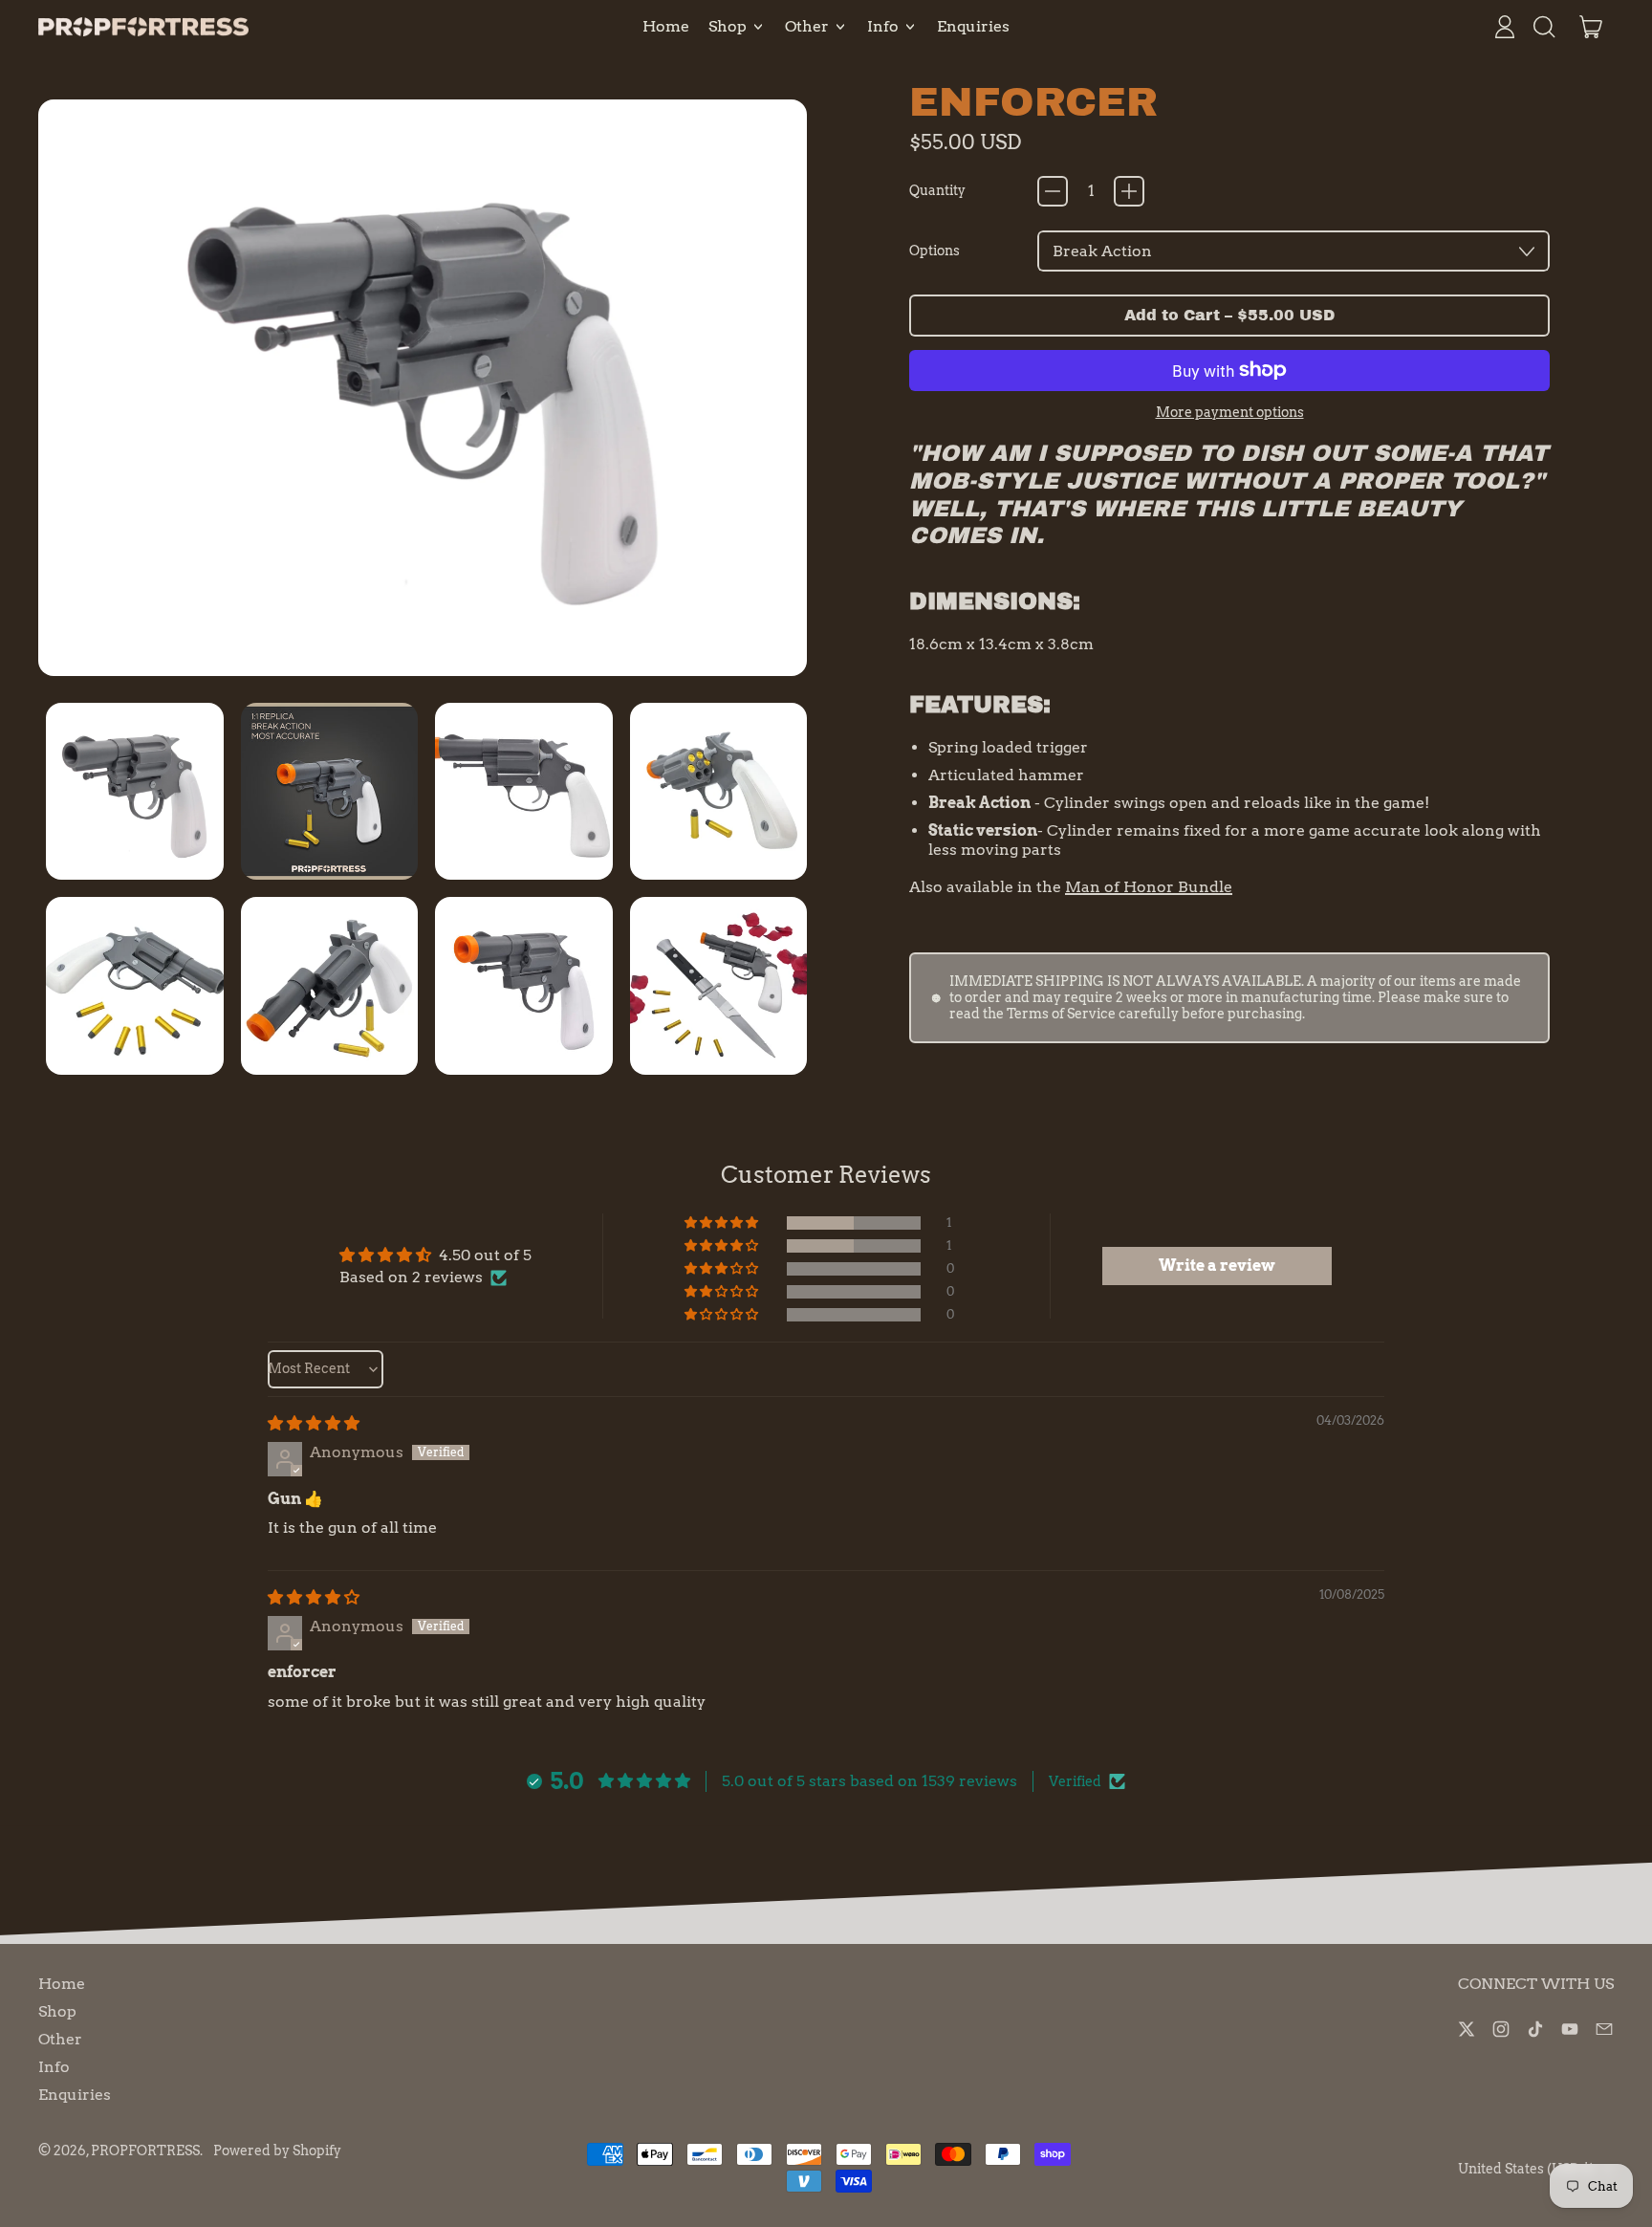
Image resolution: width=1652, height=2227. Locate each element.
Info (54, 2067)
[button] (1543, 27)
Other (60, 2039)
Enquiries (973, 26)
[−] (1053, 191)
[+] (1129, 191)
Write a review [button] (1217, 1266)
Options (935, 251)
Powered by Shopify (277, 2151)
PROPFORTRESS (145, 2151)
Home (666, 26)
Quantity (937, 191)
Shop (57, 2011)
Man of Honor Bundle (1149, 887)
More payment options (1230, 413)
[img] (314, 1423)
